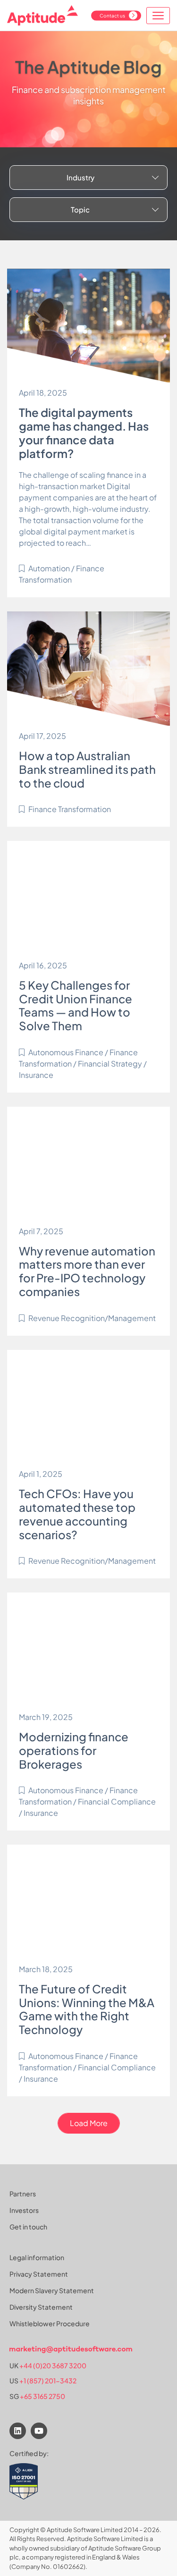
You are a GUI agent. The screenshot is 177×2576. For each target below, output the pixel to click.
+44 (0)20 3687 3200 (53, 2365)
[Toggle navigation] (158, 16)
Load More (89, 2123)
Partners (23, 2194)
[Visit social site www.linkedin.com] (18, 2431)
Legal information (37, 2257)
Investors (24, 2210)
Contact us (112, 15)
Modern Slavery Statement (52, 2290)
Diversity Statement (41, 2307)
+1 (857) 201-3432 (48, 2381)
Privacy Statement (39, 2274)
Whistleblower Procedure (50, 2323)
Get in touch (28, 2227)
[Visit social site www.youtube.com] (39, 2431)
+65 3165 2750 (42, 2396)
